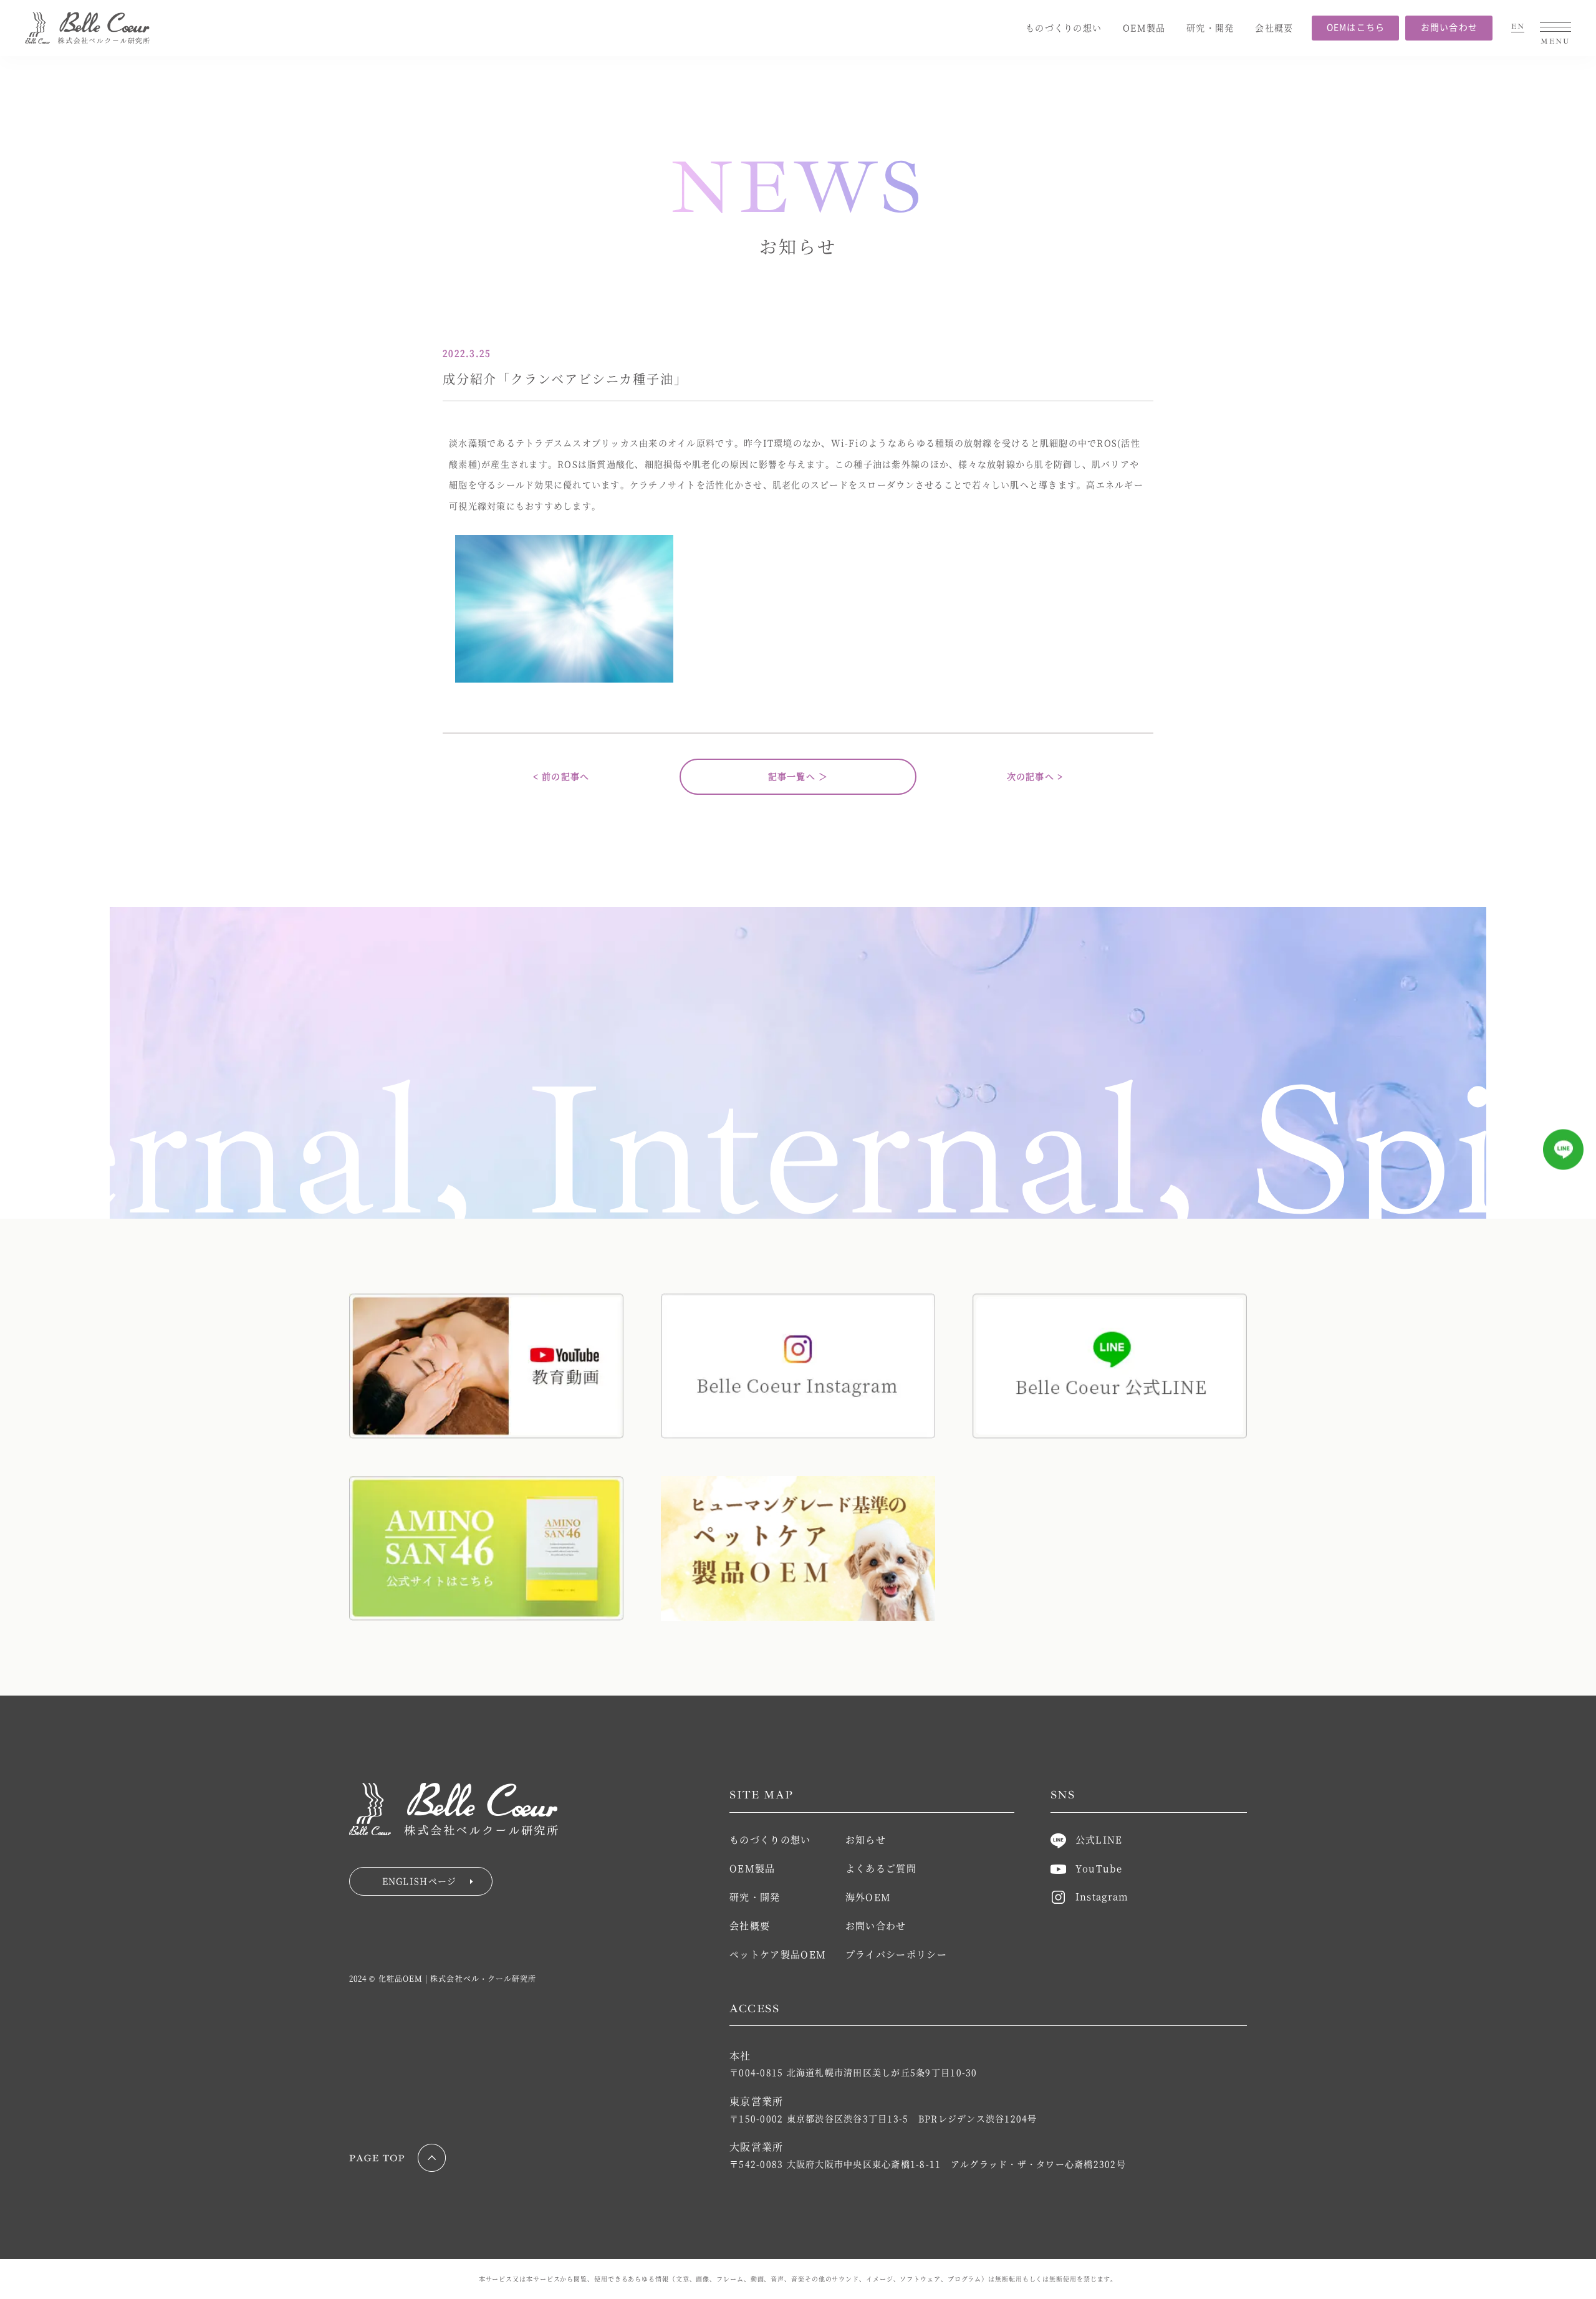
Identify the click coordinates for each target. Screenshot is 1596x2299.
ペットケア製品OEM (778, 1954)
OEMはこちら (1356, 27)
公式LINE (1099, 1839)
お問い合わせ (1449, 27)
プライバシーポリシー (897, 1954)
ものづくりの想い (1064, 27)
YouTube (1099, 1868)
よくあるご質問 (881, 1868)
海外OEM (868, 1897)
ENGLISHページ (420, 1881)
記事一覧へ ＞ (798, 776)
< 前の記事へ (561, 776)
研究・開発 (1210, 27)
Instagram (1102, 1896)
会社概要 (1274, 27)
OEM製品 (1144, 27)
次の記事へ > (1035, 776)
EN (1518, 27)
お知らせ (866, 1839)
